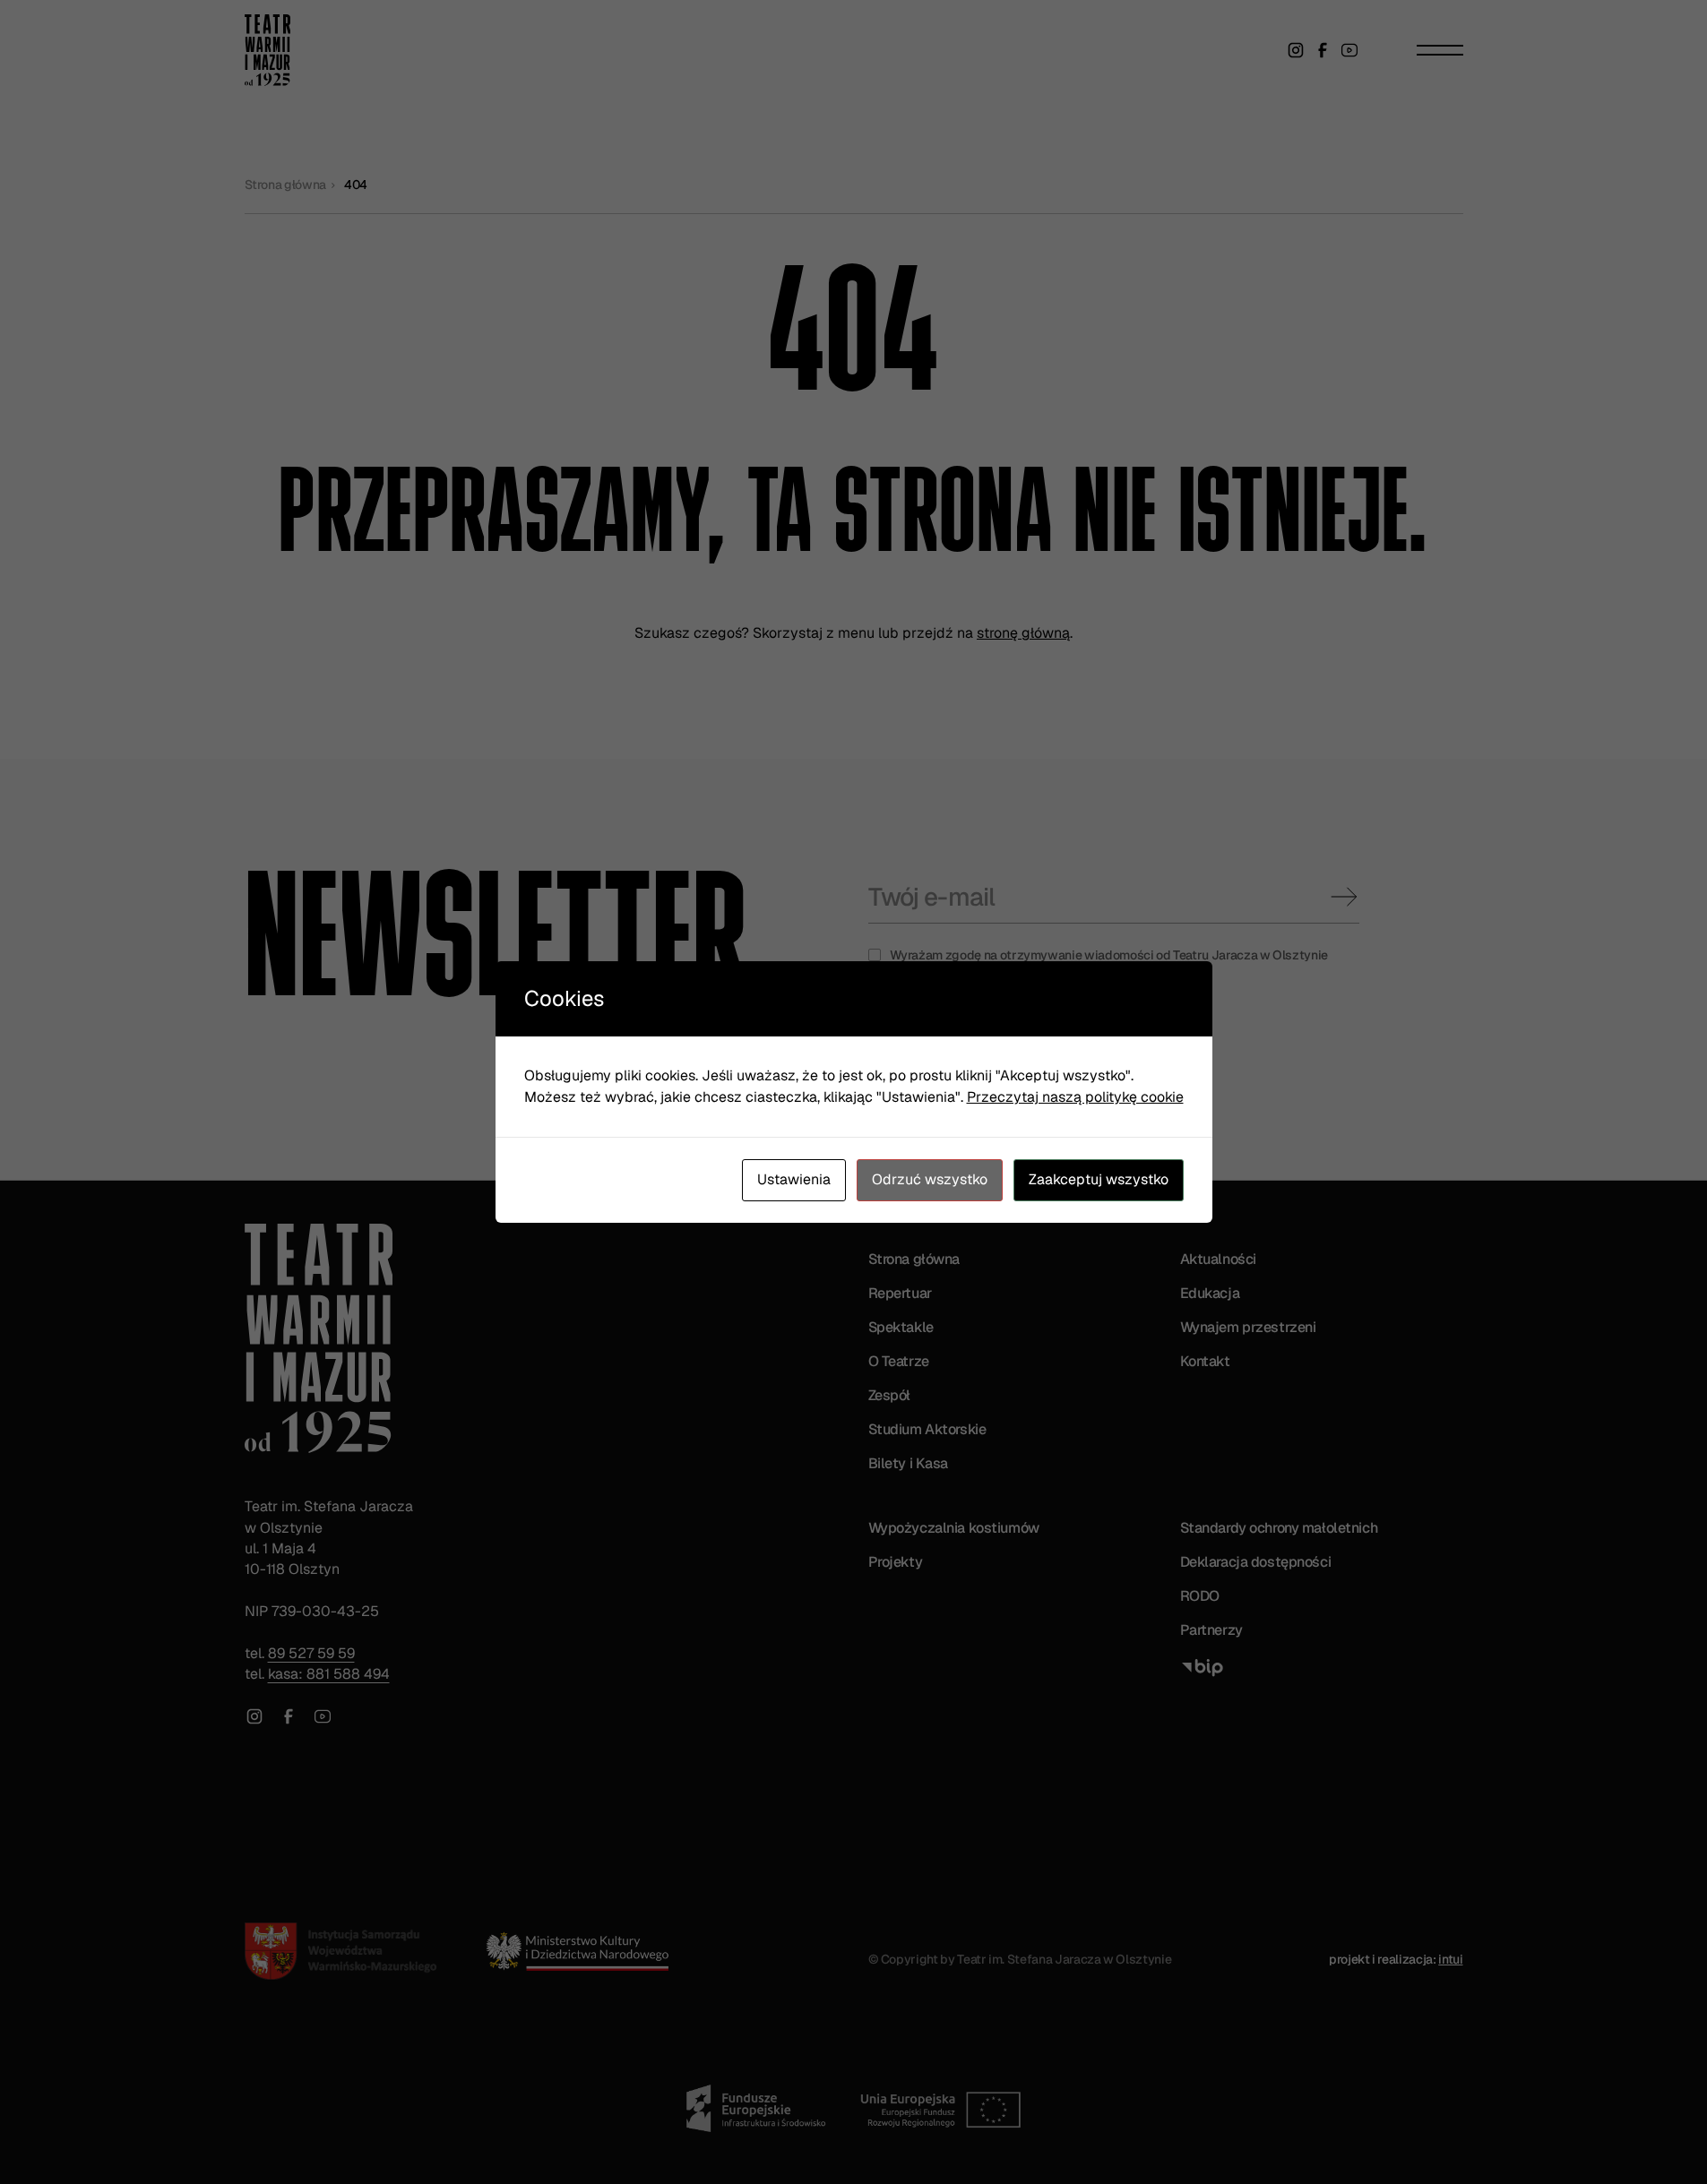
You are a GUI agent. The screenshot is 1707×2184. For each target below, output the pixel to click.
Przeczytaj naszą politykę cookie (1075, 1097)
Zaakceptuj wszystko (1099, 1179)
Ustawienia (794, 1179)
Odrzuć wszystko (930, 1179)
